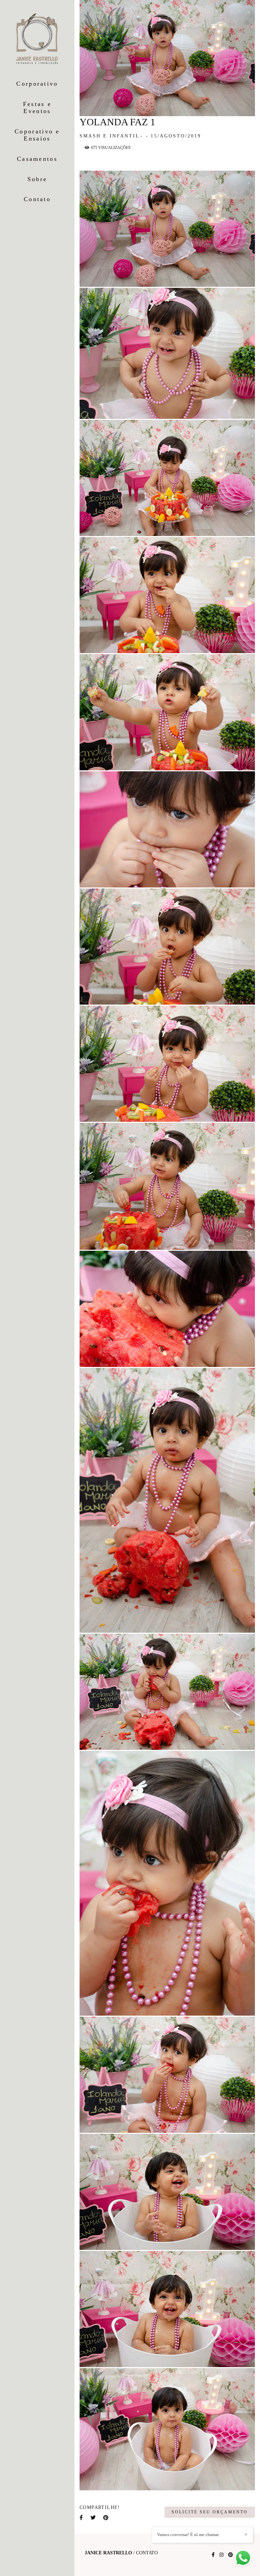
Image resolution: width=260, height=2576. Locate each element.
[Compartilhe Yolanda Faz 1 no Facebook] (82, 2518)
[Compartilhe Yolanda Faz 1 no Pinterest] (106, 2518)
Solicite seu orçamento (210, 2512)
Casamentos (37, 159)
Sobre (37, 179)
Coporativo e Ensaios (37, 135)
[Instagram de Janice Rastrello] (221, 2555)
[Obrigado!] (145, 277)
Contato (37, 199)
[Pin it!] (190, 277)
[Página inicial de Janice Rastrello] (37, 39)
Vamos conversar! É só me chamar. (188, 2535)
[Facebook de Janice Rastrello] (213, 2555)
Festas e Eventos (37, 108)
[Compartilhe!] (168, 277)
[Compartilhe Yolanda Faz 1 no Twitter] (93, 2518)
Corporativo (37, 84)
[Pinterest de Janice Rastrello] (231, 2555)
